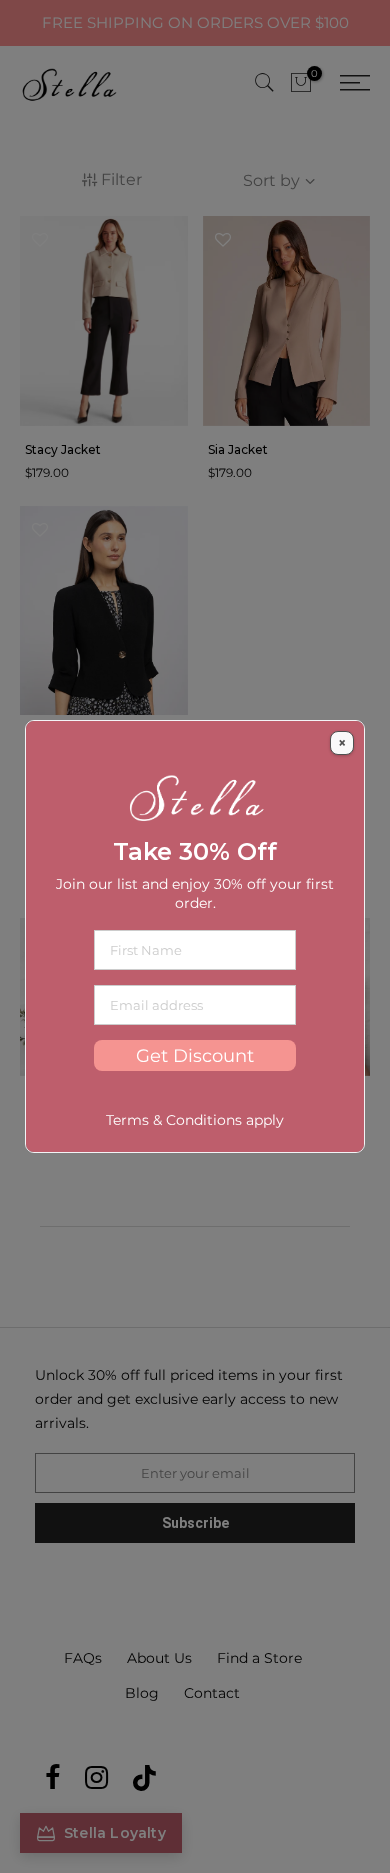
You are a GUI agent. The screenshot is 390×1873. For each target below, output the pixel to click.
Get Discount (195, 1055)
